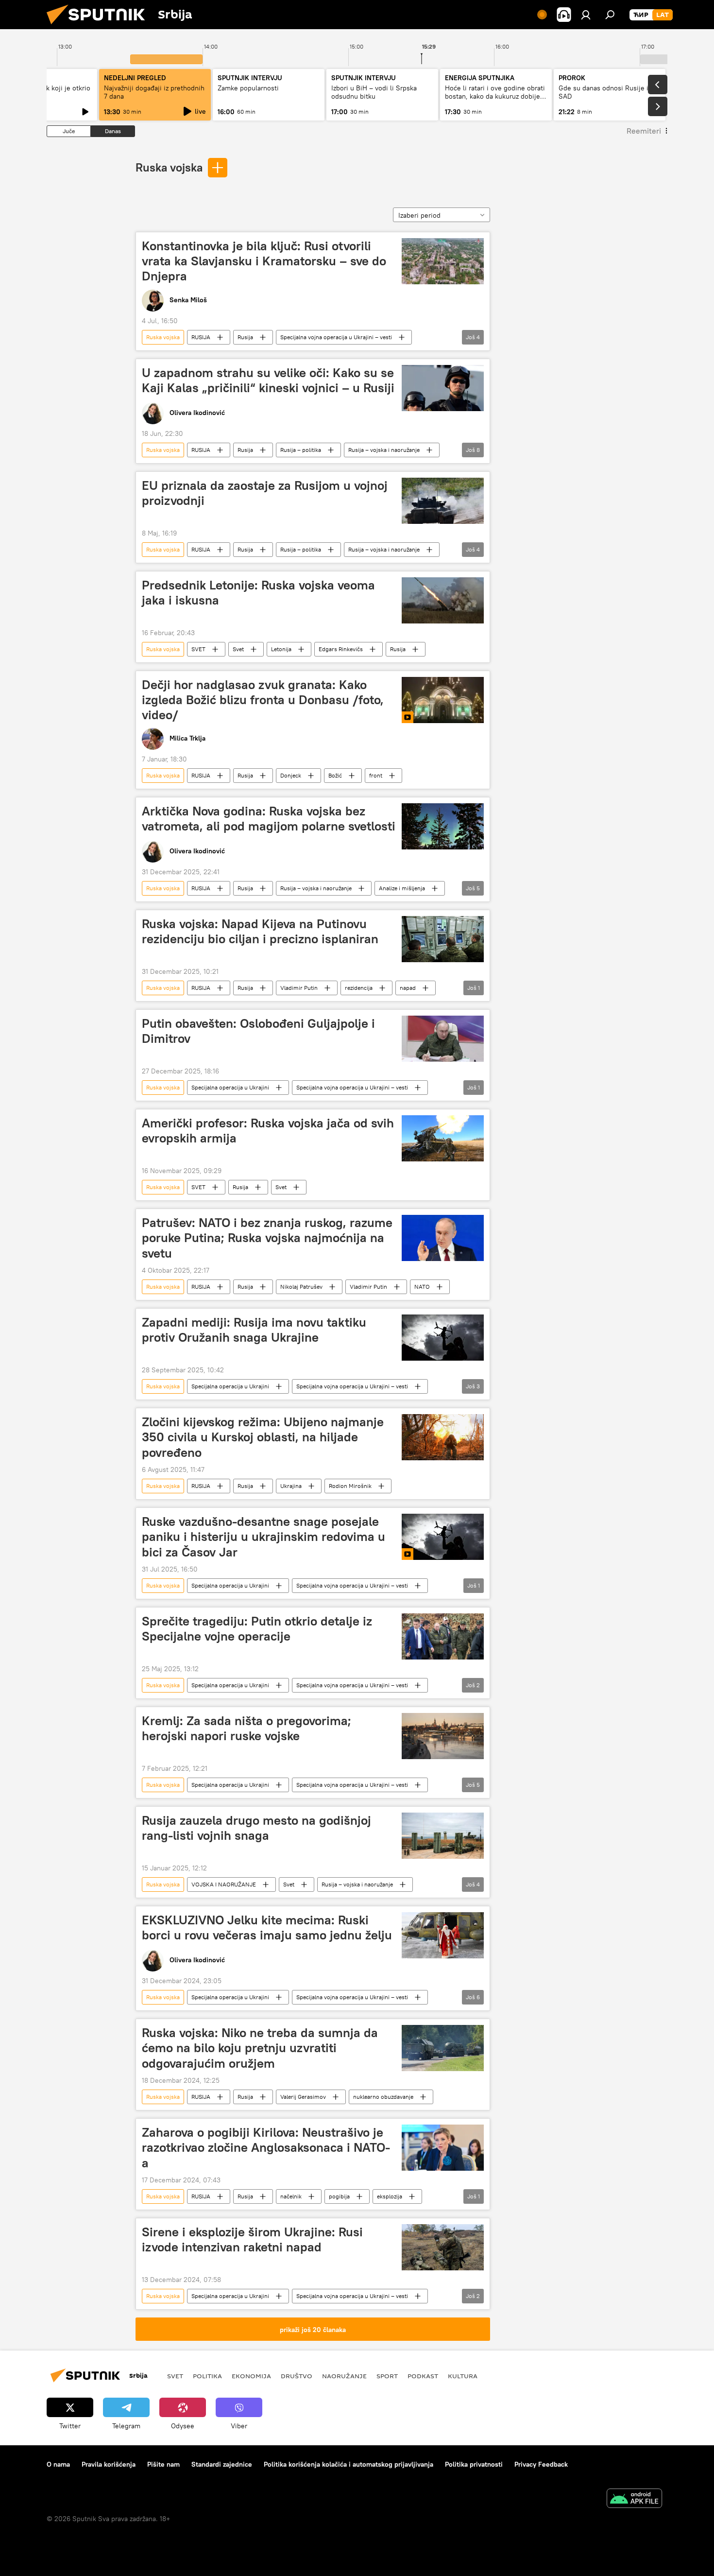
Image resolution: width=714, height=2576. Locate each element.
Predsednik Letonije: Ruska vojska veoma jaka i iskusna (258, 593)
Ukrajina (291, 1486)
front (376, 775)
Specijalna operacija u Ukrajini (230, 1087)
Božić (335, 775)
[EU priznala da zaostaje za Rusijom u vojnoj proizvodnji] (443, 501)
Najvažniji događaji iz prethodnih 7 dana (154, 92)
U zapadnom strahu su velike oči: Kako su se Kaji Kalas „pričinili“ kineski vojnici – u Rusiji (268, 380)
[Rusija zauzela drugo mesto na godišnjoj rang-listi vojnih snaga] (443, 1836)
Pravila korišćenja (109, 2464)
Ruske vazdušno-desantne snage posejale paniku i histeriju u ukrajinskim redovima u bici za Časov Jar (263, 1537)
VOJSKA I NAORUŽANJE (224, 1884)
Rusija (245, 337)
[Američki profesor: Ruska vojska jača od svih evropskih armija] (443, 1138)
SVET (198, 649)
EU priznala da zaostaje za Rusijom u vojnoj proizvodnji (265, 493)
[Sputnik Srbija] (100, 27)
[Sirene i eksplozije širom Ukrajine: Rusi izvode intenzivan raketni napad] (443, 2247)
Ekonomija (251, 2376)
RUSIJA (201, 337)
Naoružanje (344, 2376)
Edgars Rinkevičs (341, 649)
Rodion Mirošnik (350, 1486)
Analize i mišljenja (402, 888)
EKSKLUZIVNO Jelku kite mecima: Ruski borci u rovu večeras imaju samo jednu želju (267, 1928)
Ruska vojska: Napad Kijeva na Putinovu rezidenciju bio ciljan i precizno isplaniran (260, 931)
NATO (422, 1287)
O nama (58, 2464)
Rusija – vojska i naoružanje (384, 450)
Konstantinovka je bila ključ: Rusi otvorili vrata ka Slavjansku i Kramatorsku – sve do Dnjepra (264, 261)
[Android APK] (634, 2499)
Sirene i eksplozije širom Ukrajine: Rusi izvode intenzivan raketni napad (252, 2239)
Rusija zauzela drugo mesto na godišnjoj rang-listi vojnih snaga (256, 1828)
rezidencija (359, 988)
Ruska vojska (169, 167)
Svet (238, 649)
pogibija (339, 2196)
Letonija (281, 649)
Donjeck (291, 775)
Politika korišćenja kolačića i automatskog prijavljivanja (348, 2464)
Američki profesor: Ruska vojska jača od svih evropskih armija (268, 1131)
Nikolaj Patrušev (301, 1287)
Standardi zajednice (222, 2464)
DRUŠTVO (297, 2376)
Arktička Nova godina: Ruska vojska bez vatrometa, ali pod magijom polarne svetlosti (269, 819)
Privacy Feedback (541, 2464)
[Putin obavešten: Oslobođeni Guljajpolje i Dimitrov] (443, 1039)
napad (408, 988)
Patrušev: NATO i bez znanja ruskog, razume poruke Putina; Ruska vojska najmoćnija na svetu (267, 1238)
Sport (387, 2376)
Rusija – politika (301, 450)
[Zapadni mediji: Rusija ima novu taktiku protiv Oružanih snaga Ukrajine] (443, 1338)
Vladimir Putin (299, 988)
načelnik (291, 2196)
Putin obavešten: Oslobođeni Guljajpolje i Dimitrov (258, 1031)
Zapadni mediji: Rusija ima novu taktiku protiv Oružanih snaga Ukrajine (254, 1330)
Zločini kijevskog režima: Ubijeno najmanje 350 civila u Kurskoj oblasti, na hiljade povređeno (263, 1437)
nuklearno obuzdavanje (383, 2097)
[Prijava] (586, 15)
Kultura (463, 2376)
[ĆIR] (641, 15)
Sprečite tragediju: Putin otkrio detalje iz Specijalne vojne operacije (257, 1629)
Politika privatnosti (474, 2464)
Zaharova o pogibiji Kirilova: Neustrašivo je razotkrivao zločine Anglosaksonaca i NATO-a (266, 2147)
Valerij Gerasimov (303, 2097)
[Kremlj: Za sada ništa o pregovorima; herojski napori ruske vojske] (443, 1736)
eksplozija (390, 2196)
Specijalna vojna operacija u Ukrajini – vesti (336, 337)
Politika (207, 2376)
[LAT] (663, 15)
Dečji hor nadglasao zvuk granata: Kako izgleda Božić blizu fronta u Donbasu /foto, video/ (263, 700)
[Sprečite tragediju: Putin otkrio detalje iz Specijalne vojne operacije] (443, 1636)
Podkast (423, 2376)
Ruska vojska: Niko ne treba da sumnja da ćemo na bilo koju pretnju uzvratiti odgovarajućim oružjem (260, 2048)
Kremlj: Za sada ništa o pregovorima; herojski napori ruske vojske (246, 1728)
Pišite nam (163, 2464)
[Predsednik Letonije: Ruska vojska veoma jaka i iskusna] (443, 600)
